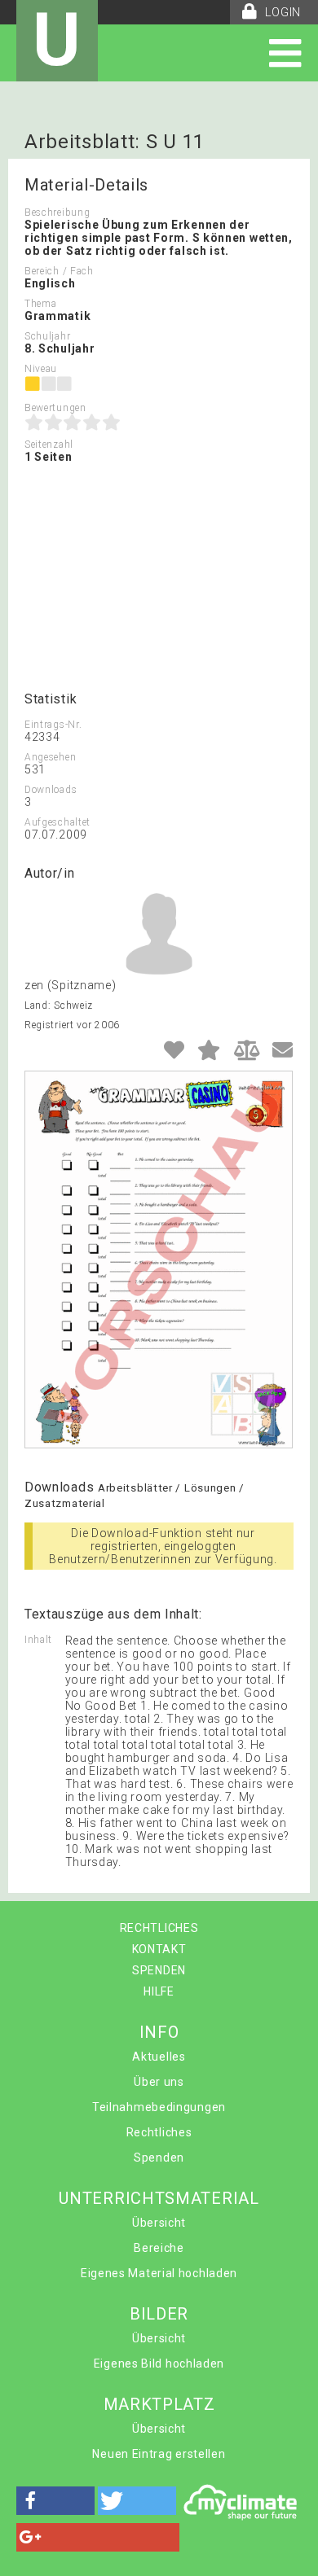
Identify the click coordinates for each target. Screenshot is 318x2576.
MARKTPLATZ (159, 2404)
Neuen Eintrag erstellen (159, 2454)
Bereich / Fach (59, 271)
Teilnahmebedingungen (159, 2107)
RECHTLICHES (159, 1928)
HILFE (159, 1991)
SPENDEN (159, 1970)
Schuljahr (47, 336)
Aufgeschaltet (57, 822)
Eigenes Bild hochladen (159, 2364)
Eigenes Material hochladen (159, 2273)
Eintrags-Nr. (53, 725)
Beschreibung (57, 212)
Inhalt (38, 1640)
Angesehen (50, 757)
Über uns (159, 2082)
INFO (159, 2032)
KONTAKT (159, 1949)
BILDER (159, 2314)
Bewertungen (55, 408)
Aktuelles (159, 2057)
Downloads (51, 790)
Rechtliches (159, 2132)
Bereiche (159, 2248)
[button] (55, 2501)
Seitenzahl (49, 445)
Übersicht (159, 2223)
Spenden (159, 2158)
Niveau (41, 369)
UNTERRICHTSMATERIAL (159, 2198)
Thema (41, 304)
